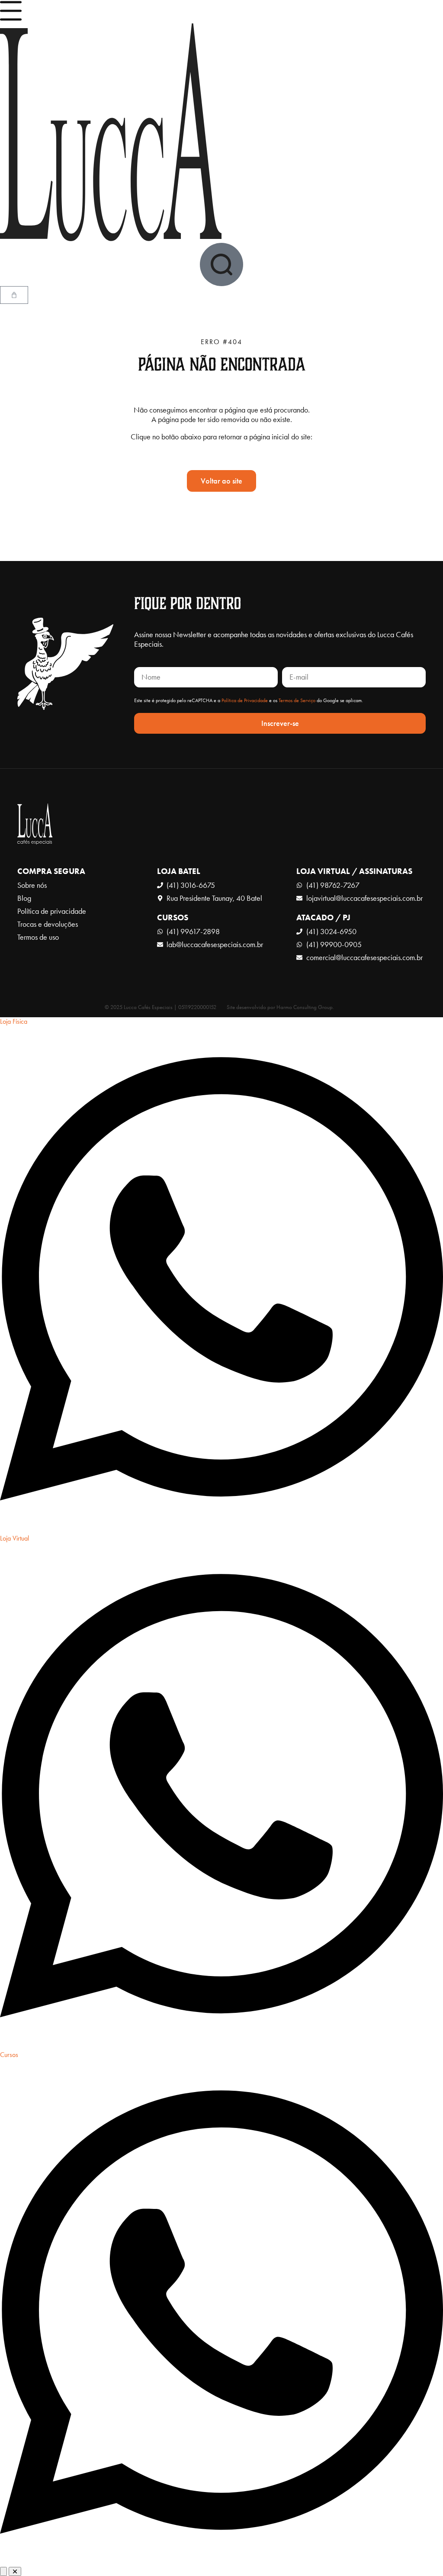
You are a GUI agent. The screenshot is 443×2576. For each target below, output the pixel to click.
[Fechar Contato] (15, 2571)
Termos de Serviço (297, 700)
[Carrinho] (14, 295)
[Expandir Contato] (3, 2571)
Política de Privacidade (245, 700)
